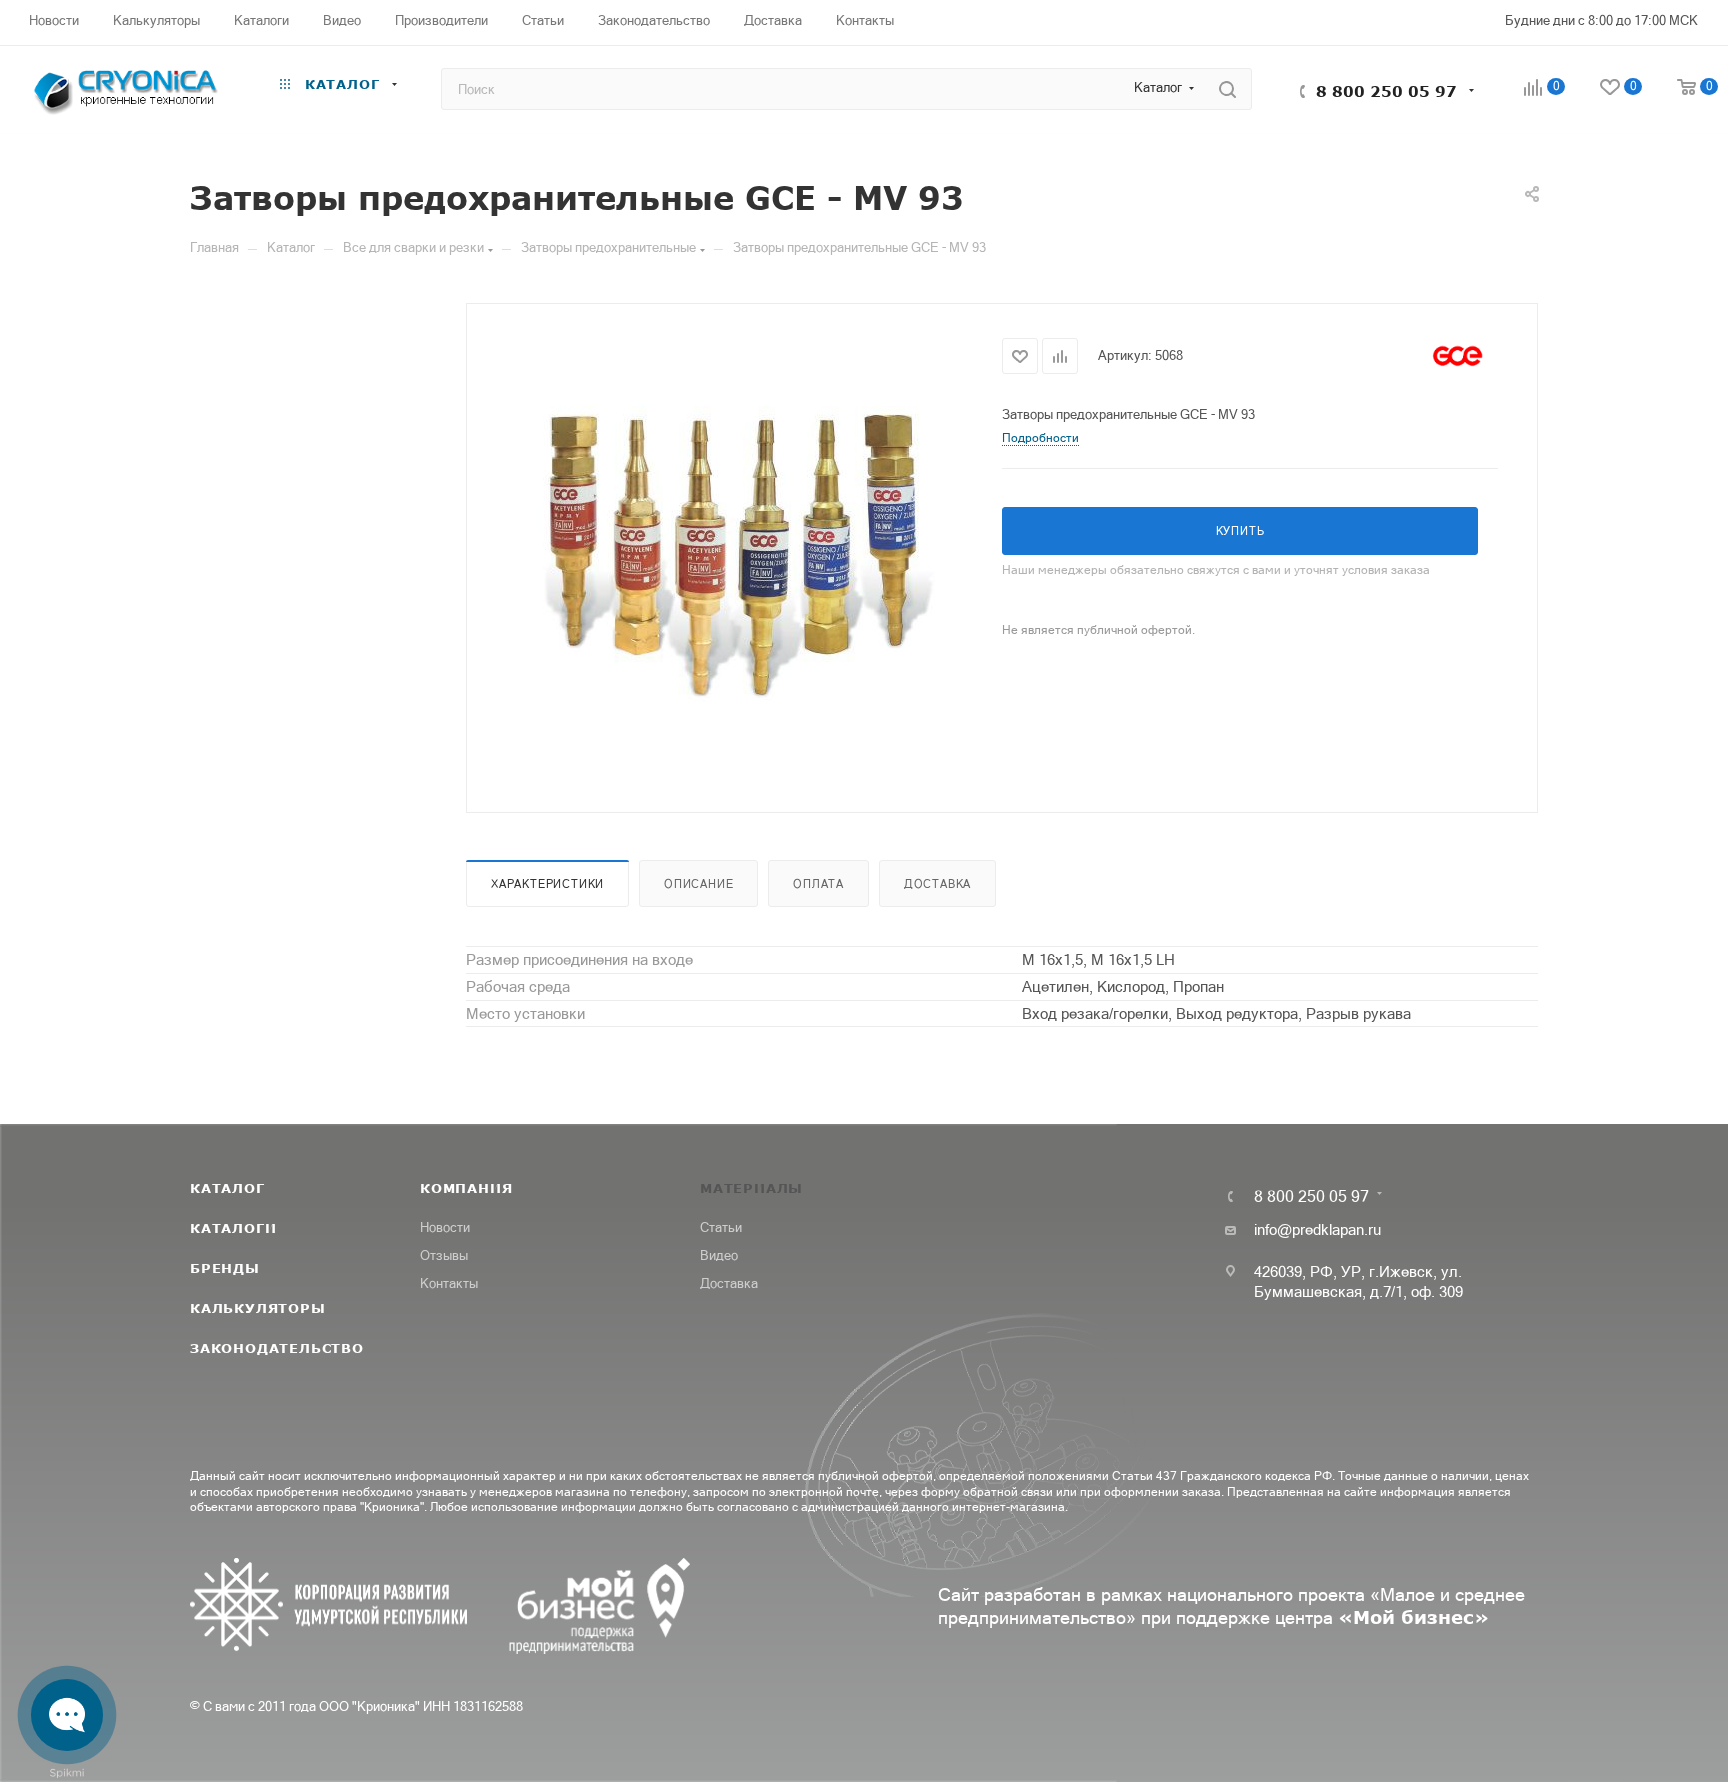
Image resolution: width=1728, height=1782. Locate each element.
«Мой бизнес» (1413, 1617)
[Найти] (1227, 89)
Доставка (937, 884)
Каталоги (233, 1228)
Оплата (818, 884)
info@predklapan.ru (1317, 1229)
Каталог (227, 1188)
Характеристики (547, 884)
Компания (466, 1188)
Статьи (721, 1227)
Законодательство (277, 1348)
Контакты (449, 1283)
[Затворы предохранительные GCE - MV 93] (735, 556)
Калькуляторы (258, 1308)
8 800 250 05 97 (1386, 91)
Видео (719, 1255)
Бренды (225, 1268)
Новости (445, 1227)
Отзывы (444, 1255)
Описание (698, 884)
